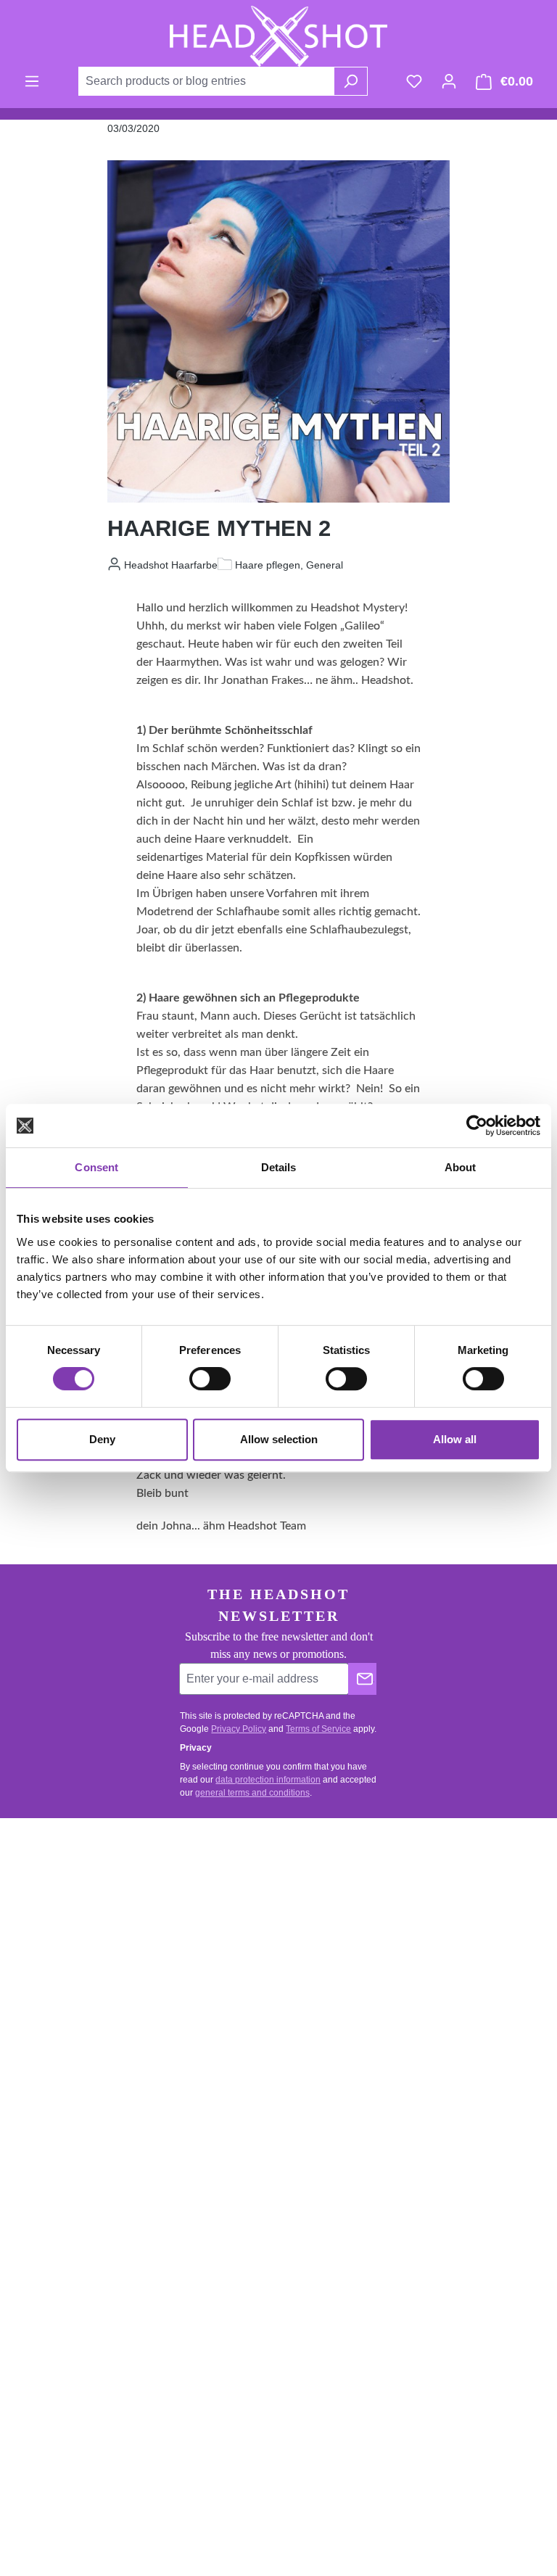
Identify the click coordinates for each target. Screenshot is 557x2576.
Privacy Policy (239, 1729)
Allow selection (279, 1439)
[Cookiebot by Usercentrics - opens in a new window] (477, 1126)
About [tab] (461, 1167)
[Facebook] (388, 2133)
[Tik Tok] (388, 2232)
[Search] (351, 81)
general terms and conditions (252, 1793)
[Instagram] (388, 2182)
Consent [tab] (96, 1167)
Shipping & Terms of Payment (380, 1918)
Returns (329, 1945)
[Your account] (449, 81)
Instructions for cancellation (374, 1973)
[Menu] (32, 81)
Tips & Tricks (62, 2128)
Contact (328, 1890)
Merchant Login (68, 2156)
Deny (102, 1439)
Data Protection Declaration (96, 2238)
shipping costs (213, 2522)
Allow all (455, 1439)
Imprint (48, 2265)
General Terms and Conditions (381, 2001)
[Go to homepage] (278, 36)
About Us (53, 2211)
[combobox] (206, 81)
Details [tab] (279, 1167)
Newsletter (57, 2183)
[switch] (210, 1379)
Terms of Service (318, 1729)
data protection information (268, 1780)
